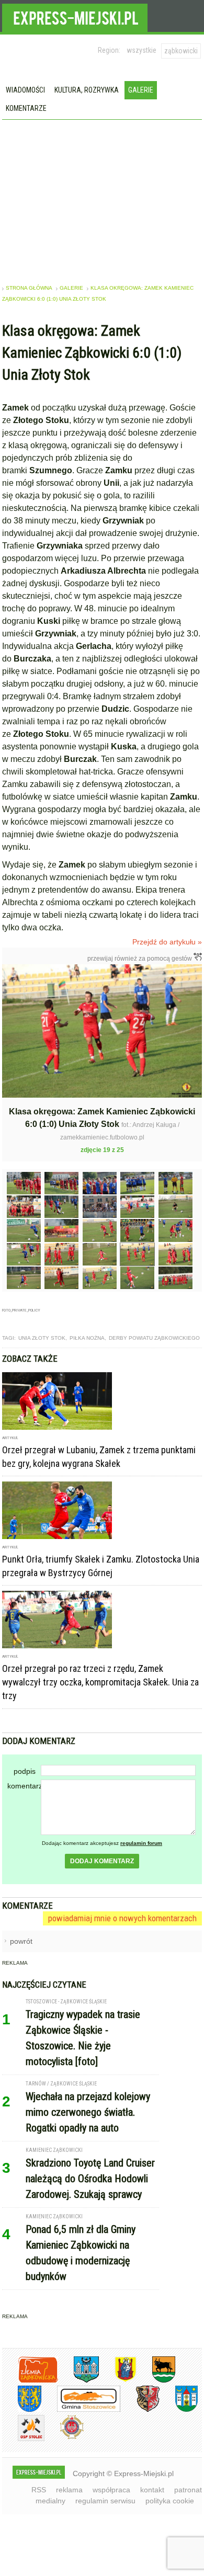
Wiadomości (25, 90)
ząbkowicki (181, 51)
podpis (25, 1771)
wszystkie (141, 50)
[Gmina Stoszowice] (81, 2410)
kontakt (152, 2490)
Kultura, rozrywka (87, 90)
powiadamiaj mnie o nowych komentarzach (122, 1918)
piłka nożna (87, 1338)
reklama (69, 2490)
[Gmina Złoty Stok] (140, 2410)
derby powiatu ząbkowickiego (154, 1338)
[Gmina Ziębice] (179, 2410)
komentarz (24, 1786)
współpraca (111, 2490)
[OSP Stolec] (23, 2439)
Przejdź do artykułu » (167, 942)
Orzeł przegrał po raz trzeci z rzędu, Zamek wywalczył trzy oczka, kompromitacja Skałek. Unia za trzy (100, 1682)
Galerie (141, 90)
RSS (39, 2490)
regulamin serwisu (105, 2501)
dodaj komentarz (102, 1861)
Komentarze (26, 108)
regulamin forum (141, 1843)
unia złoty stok (42, 1338)
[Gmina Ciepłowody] (156, 2381)
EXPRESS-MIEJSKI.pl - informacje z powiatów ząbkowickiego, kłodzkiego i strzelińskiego (75, 16)
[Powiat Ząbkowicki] (30, 2381)
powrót (21, 1941)
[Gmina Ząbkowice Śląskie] (78, 2381)
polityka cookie (170, 2501)
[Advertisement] (102, 198)
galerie (71, 288)
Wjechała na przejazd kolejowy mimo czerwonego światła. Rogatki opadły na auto (88, 2112)
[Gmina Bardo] (118, 2381)
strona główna (29, 288)
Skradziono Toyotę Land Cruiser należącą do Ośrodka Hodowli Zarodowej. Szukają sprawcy (90, 2179)
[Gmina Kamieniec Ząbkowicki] (22, 2410)
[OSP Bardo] (64, 2438)
